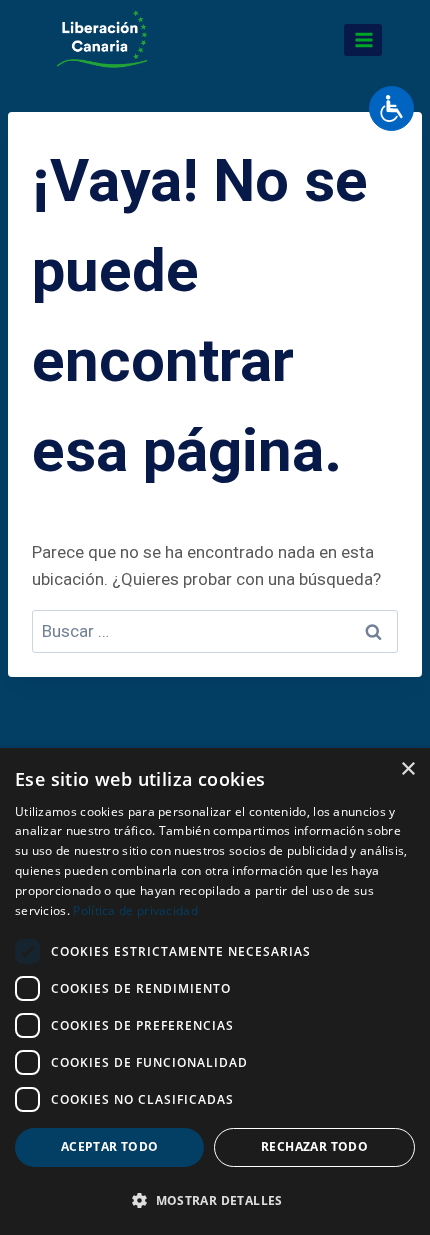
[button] (215, 1200)
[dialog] (215, 991)
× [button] (407, 769)
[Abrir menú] (363, 39)
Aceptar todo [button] (110, 1146)
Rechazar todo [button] (314, 1146)
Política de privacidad (135, 910)
